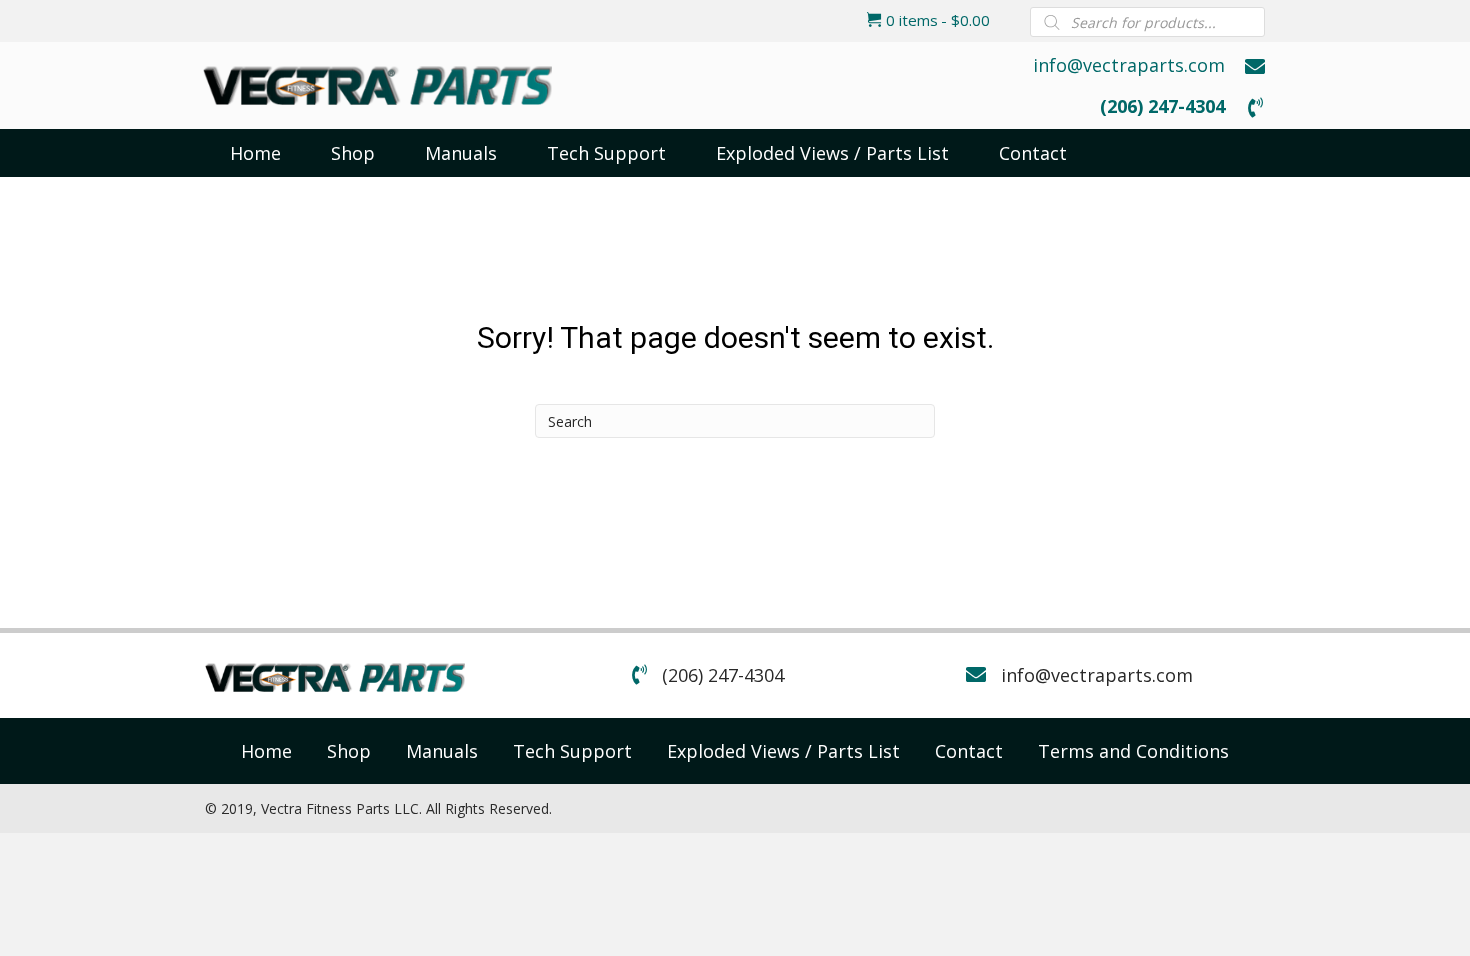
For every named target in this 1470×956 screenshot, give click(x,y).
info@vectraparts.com (1129, 65)
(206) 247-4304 (1162, 106)
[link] (266, 751)
